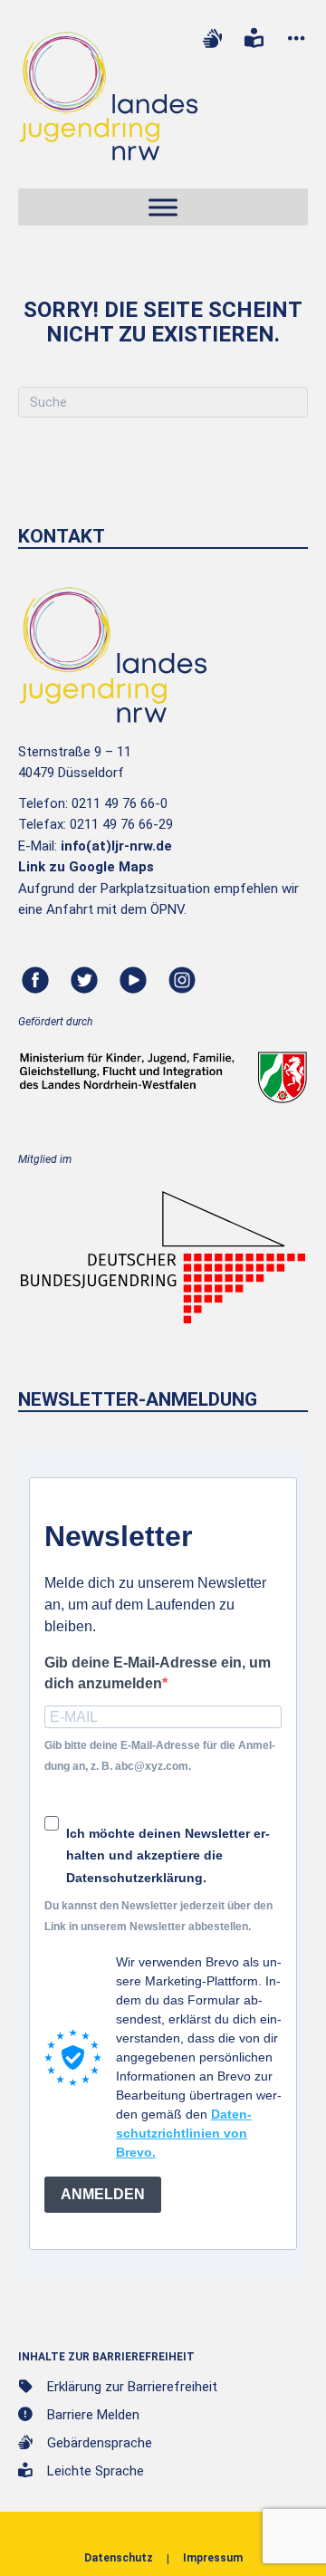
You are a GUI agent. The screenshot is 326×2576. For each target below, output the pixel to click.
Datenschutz (119, 2558)
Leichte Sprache (96, 2471)
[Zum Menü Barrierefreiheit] (296, 38)
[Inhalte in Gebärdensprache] (212, 38)
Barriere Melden (93, 2415)
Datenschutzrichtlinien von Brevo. (184, 2133)
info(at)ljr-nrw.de (116, 846)
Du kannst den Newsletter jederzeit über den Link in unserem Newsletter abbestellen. (158, 1916)
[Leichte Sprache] (254, 38)
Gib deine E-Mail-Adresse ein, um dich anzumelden (158, 1673)
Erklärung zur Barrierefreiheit (132, 2387)
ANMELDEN (103, 2194)
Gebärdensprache (100, 2443)
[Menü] (163, 208)
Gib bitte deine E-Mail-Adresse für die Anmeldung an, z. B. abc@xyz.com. (160, 1756)
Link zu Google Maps (86, 867)
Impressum (213, 2558)
